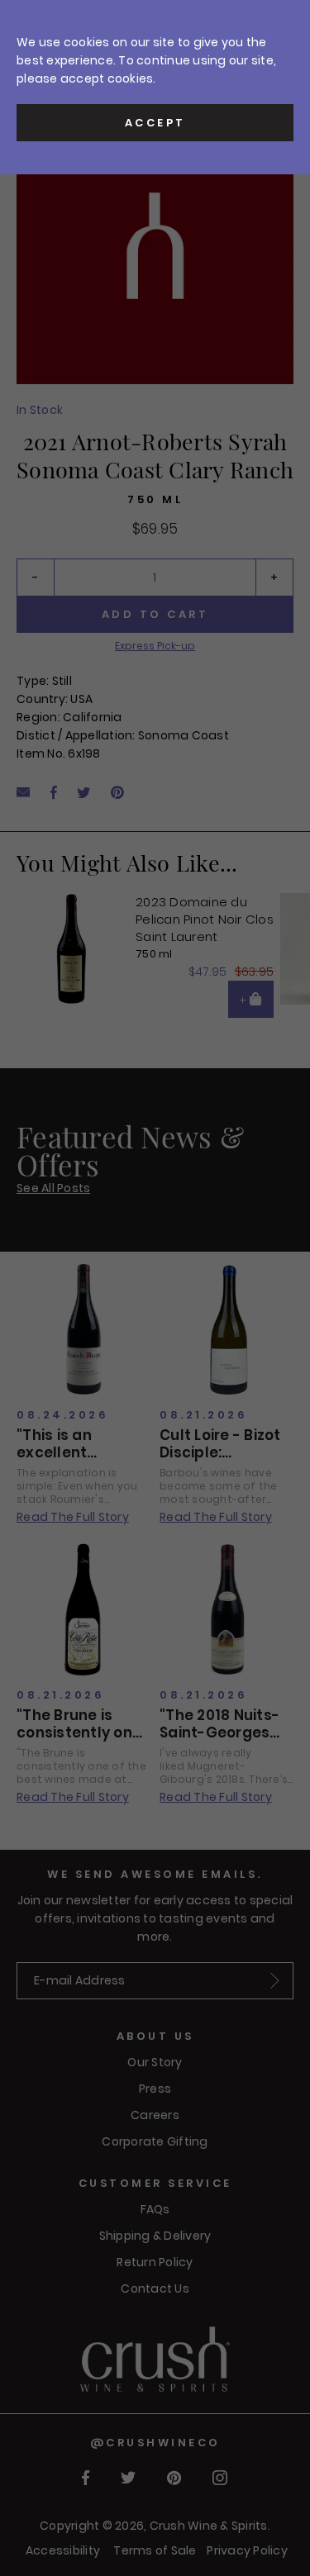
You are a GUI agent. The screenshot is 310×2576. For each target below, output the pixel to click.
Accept (155, 123)
